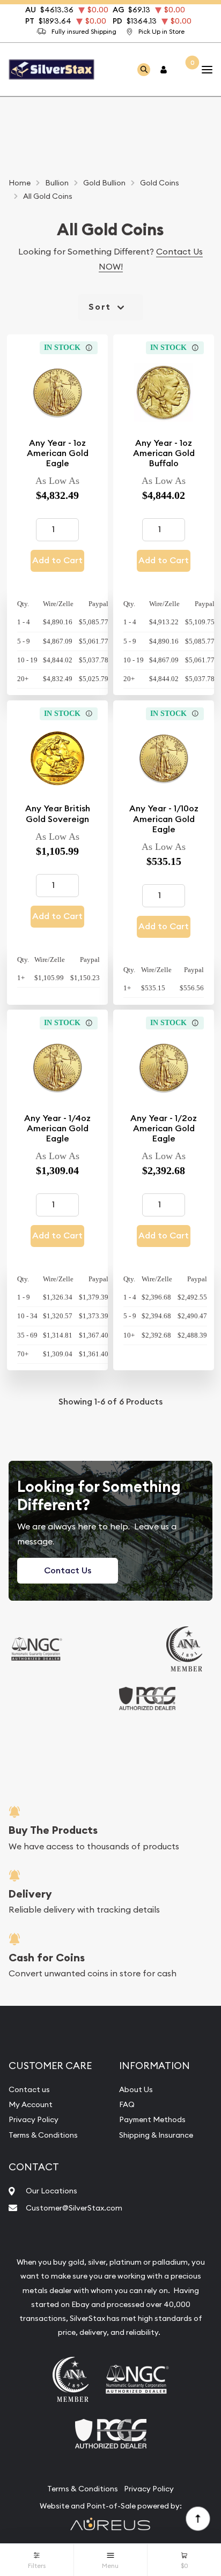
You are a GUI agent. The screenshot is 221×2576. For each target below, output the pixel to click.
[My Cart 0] (185, 69)
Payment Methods (152, 2119)
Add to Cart (57, 560)
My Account (31, 2104)
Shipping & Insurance (156, 2135)
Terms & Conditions (43, 2135)
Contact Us (68, 1570)
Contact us (29, 2089)
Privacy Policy (34, 2119)
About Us (136, 2089)
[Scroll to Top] (197, 2518)
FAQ (127, 2104)
